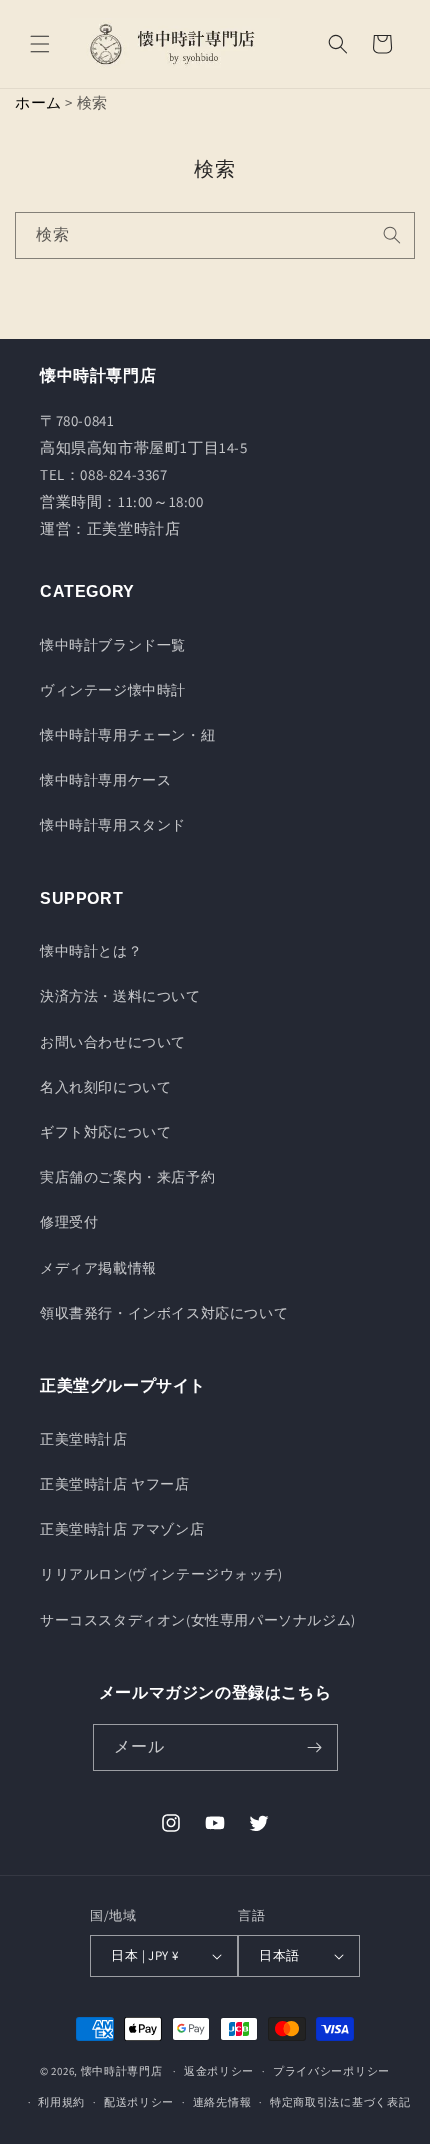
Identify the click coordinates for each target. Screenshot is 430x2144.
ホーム (38, 102)
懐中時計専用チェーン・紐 (127, 735)
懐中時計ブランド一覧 (113, 645)
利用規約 (61, 2102)
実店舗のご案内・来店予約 (127, 1177)
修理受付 (69, 1222)
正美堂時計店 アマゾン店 (122, 1529)
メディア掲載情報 (98, 1268)
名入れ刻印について (105, 1087)
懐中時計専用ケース (105, 780)
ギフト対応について (105, 1132)
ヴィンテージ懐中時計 (113, 690)
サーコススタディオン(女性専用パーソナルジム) (198, 1620)
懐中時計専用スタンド (113, 825)
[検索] (392, 235)
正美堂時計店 (84, 1439)
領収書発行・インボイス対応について (164, 1313)
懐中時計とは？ (91, 951)
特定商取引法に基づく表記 (340, 2102)
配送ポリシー (139, 2102)
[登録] (315, 1747)
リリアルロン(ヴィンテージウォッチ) (161, 1574)
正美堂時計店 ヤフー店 (115, 1484)
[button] (40, 44)
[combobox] (215, 235)
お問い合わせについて (113, 1042)
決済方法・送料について (120, 996)
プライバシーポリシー (331, 2071)
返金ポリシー (219, 2071)
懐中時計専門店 (122, 2071)
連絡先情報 (222, 2102)
